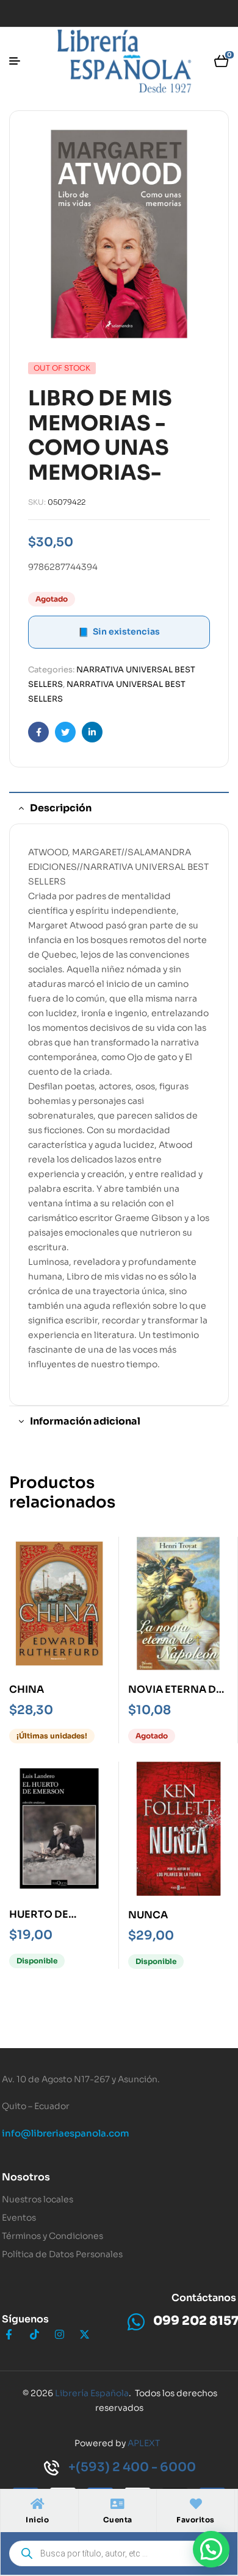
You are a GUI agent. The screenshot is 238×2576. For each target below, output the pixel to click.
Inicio (37, 2520)
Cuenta (118, 2520)
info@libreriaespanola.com (66, 2133)
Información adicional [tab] (85, 1421)
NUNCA (148, 1915)
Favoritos (196, 2520)
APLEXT (144, 2443)
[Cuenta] (118, 2504)
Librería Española (92, 2393)
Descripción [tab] (61, 808)
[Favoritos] (196, 2504)
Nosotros (26, 2177)
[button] (211, 2549)
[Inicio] (37, 2504)
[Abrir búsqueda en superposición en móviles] (119, 2553)
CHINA (27, 1689)
